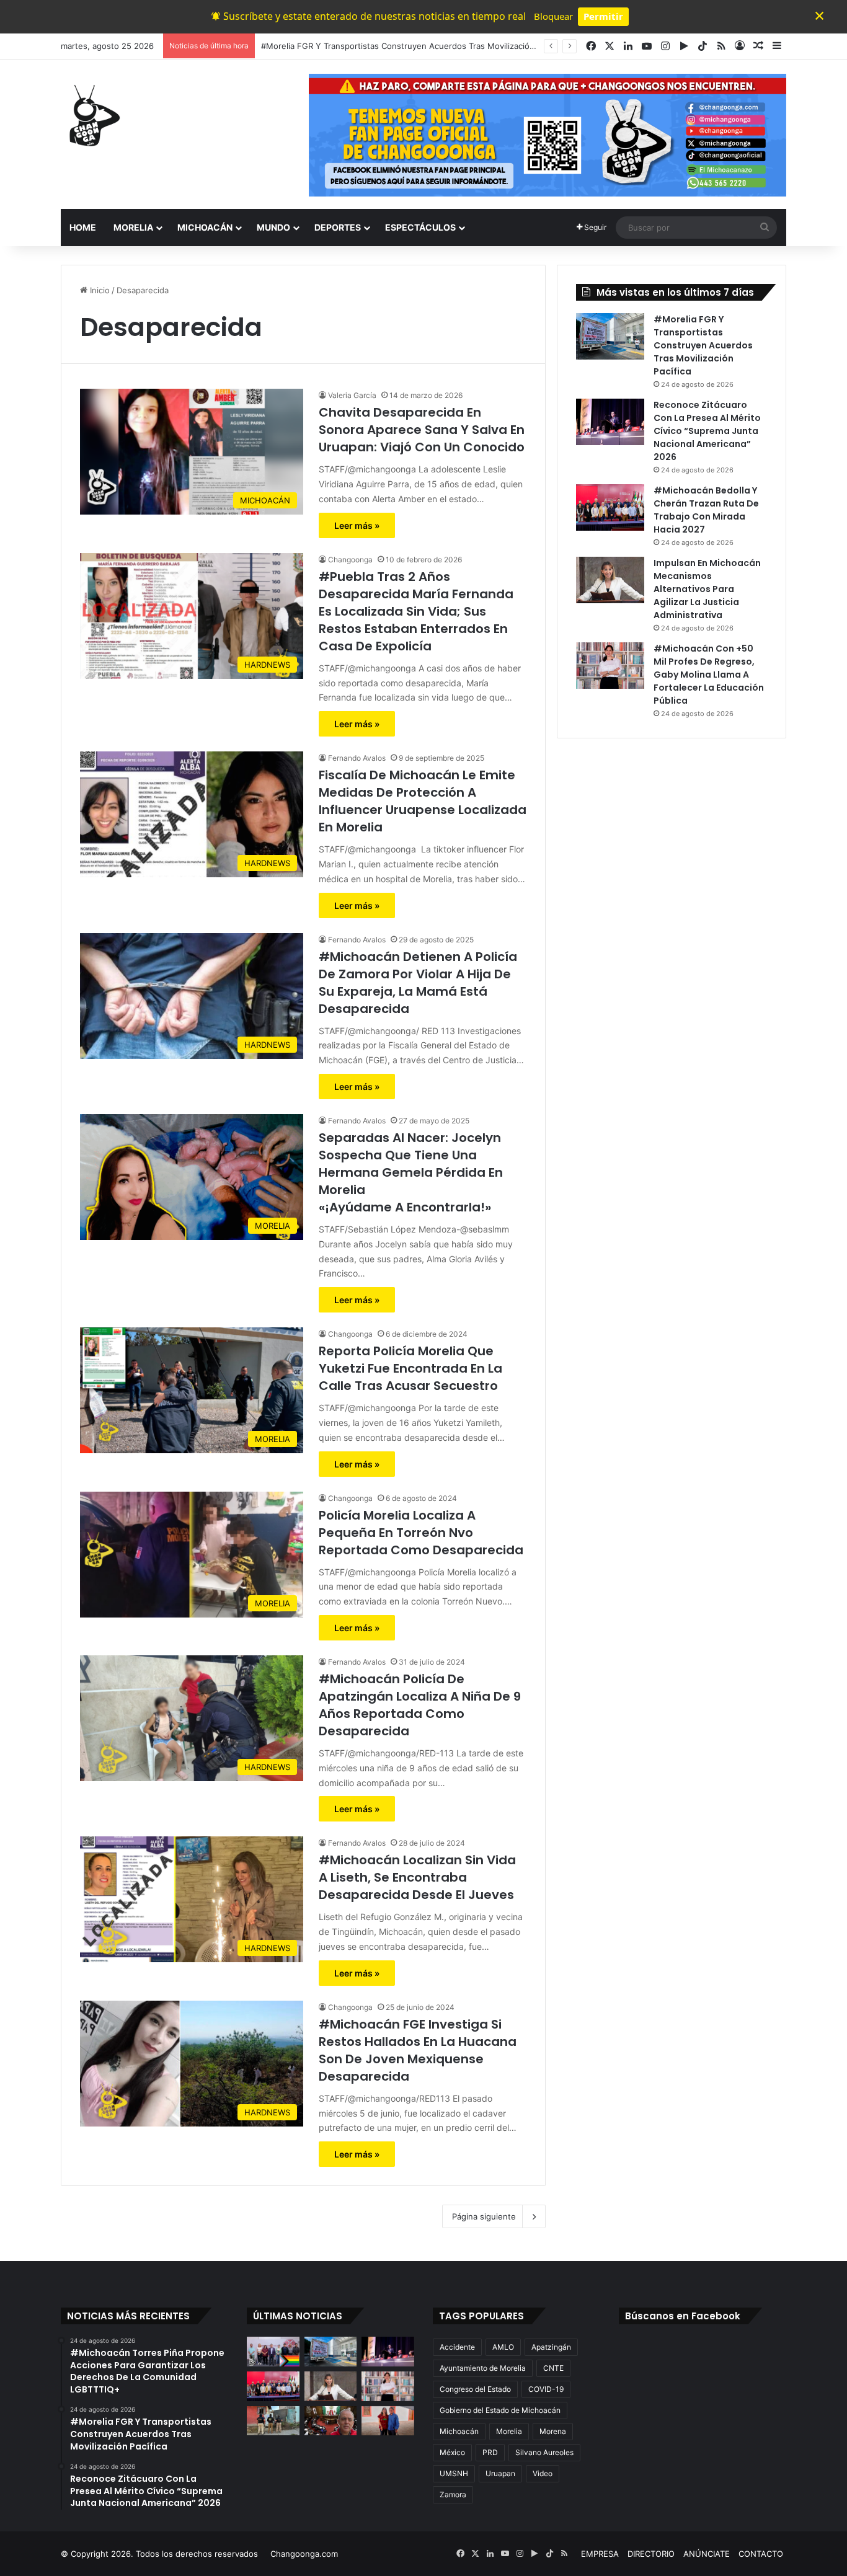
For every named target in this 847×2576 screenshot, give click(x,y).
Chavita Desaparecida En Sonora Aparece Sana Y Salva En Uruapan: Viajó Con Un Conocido (422, 430)
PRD (490, 2452)
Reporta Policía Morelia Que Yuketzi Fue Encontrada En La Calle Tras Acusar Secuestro (410, 1368)
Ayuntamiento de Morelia (483, 2368)
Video (543, 2473)
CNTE (553, 2368)
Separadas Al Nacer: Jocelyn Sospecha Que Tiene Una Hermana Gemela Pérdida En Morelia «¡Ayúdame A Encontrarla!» (411, 1172)
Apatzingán (551, 2347)
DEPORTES (338, 227)
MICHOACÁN (205, 227)
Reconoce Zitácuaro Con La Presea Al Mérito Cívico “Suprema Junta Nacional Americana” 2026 (707, 431)
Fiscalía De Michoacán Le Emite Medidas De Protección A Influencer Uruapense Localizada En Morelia (423, 801)
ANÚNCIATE (707, 2554)
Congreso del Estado (475, 2389)
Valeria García (352, 395)
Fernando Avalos (357, 758)
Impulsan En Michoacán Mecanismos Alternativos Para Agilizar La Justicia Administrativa (707, 589)
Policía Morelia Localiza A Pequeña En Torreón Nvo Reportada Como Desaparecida (421, 1533)
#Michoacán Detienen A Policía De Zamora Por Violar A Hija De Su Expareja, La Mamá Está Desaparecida (418, 983)
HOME (83, 227)
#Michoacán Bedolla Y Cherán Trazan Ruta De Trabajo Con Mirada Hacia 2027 (706, 510)
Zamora (453, 2494)
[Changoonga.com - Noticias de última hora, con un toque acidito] (92, 115)
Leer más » (357, 525)
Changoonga (350, 560)
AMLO (503, 2347)
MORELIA (133, 227)
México (452, 2452)
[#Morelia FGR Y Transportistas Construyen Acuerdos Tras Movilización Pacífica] (610, 336)
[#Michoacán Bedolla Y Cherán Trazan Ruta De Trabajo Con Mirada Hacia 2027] (610, 507)
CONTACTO (761, 2554)
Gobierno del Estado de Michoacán (500, 2410)
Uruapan (500, 2473)
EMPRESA (600, 2554)
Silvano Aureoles (544, 2452)
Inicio (99, 290)
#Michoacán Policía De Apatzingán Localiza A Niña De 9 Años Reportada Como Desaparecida (420, 1705)
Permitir (603, 16)
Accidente (457, 2347)
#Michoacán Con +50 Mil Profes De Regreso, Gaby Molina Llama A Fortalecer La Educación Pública (709, 675)
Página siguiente (484, 2216)
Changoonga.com (304, 2554)
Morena (553, 2431)
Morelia (509, 2431)
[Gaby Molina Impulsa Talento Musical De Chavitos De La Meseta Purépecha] (388, 2421)
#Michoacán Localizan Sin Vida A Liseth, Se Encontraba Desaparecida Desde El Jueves (417, 1877)
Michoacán (459, 2431)
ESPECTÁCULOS (420, 227)
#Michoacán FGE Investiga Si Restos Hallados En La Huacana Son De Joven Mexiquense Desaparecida (418, 2050)
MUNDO (273, 227)
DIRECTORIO (651, 2554)
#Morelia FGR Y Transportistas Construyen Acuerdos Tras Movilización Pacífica (703, 345)
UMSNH (454, 2473)
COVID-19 (546, 2389)
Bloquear (553, 16)
